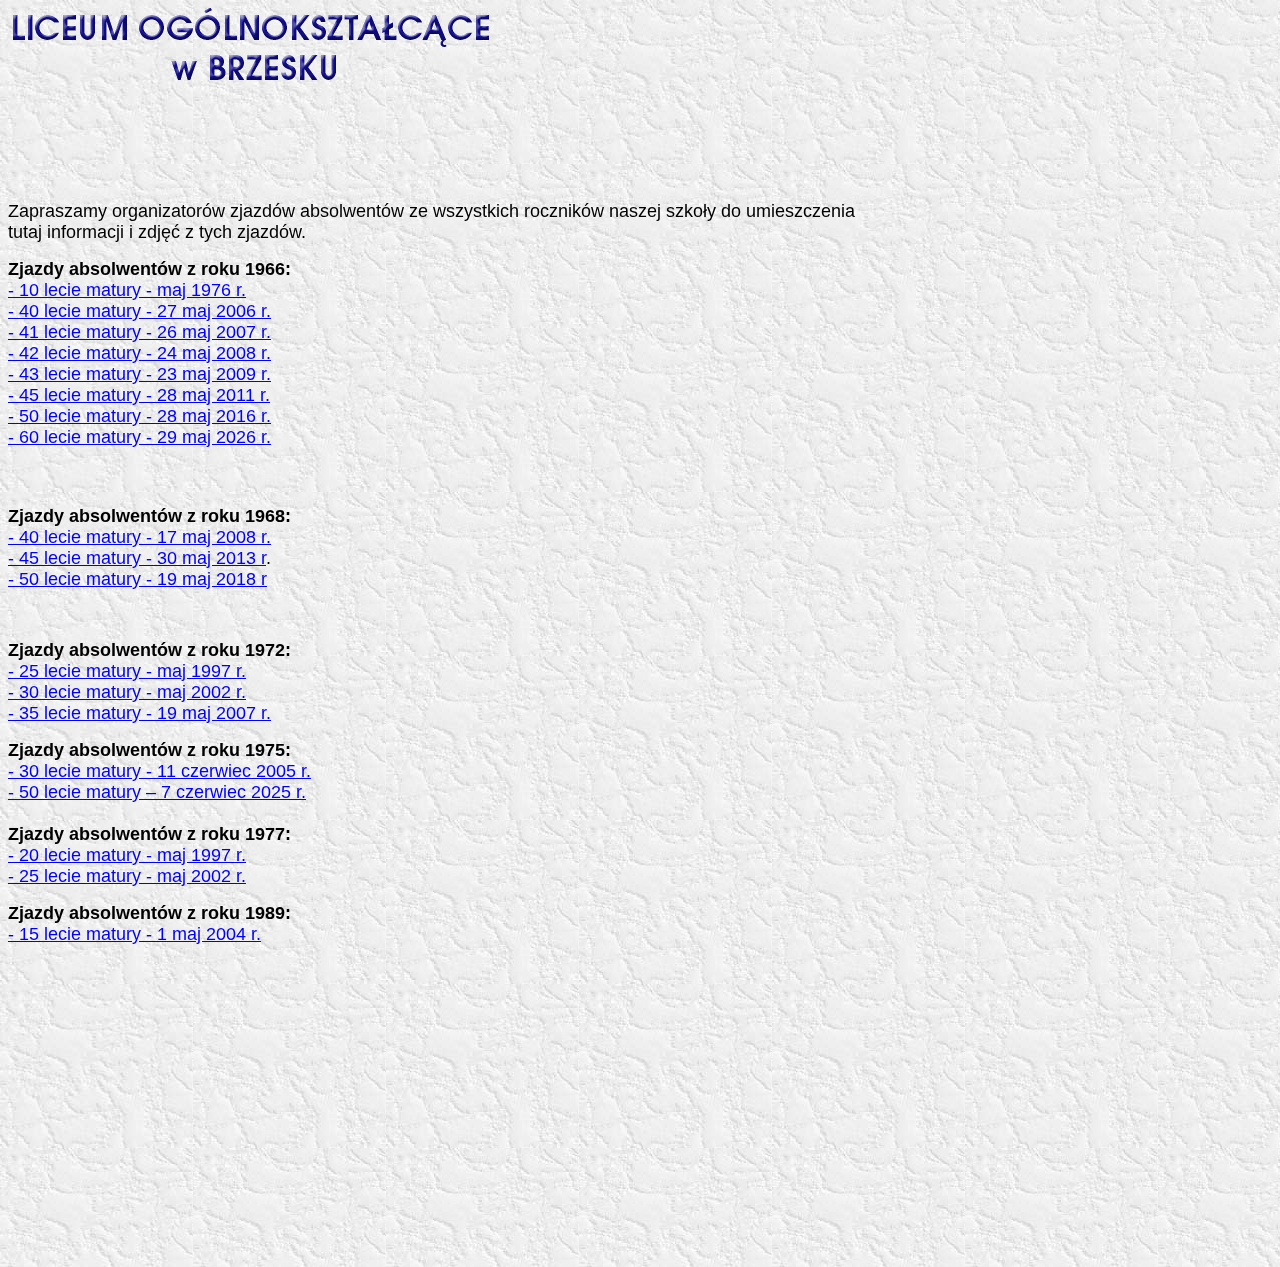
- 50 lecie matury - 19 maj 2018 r (137, 579)
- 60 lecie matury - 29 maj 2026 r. (139, 437)
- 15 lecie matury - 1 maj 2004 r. (134, 934)
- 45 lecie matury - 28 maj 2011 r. (139, 395)
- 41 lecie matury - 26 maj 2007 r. (139, 332)
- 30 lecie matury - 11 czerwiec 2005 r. (159, 771)
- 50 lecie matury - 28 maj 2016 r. (139, 416)
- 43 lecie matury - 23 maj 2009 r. (139, 374)
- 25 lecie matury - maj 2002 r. (127, 876)
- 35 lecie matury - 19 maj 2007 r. (139, 713)
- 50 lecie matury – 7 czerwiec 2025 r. (157, 792)
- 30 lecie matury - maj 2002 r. (127, 692)
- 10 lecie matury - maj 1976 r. (127, 290)
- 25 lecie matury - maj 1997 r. (127, 671)
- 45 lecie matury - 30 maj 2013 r (137, 558)
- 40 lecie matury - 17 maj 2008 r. (139, 537)
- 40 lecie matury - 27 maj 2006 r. (139, 311)
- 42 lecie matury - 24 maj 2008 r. (139, 353)
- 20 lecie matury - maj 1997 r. (127, 855)
